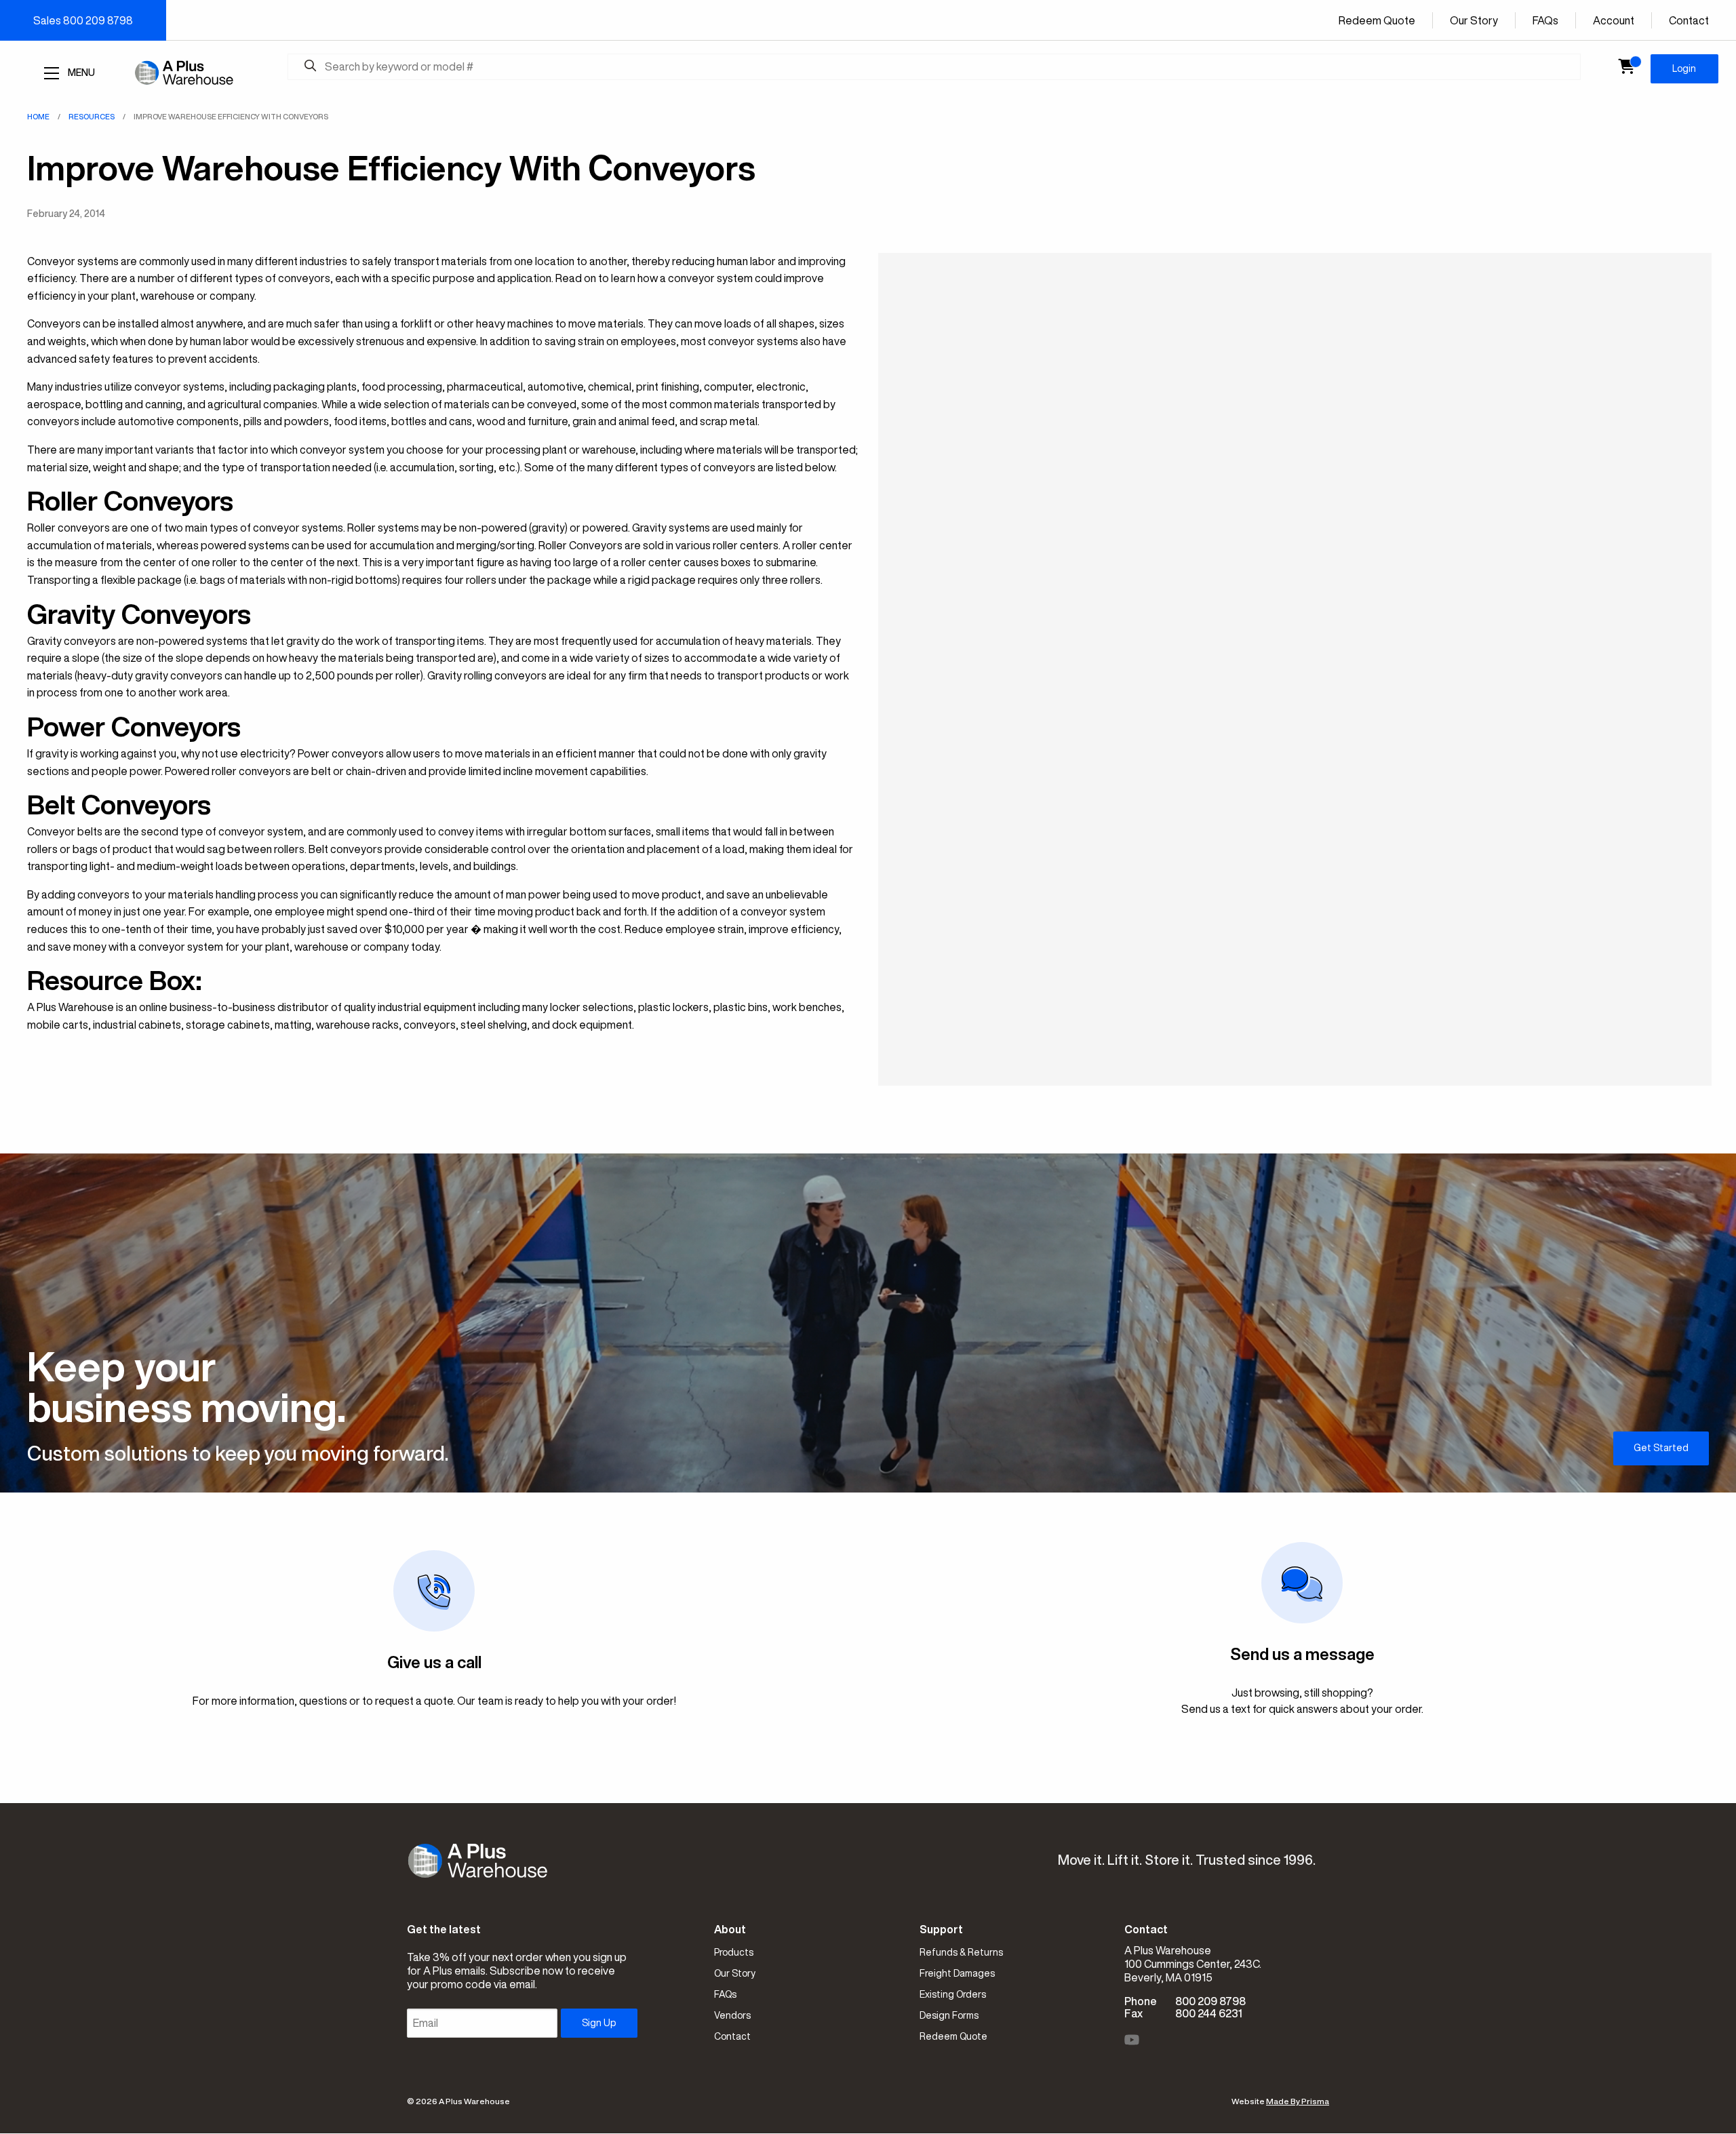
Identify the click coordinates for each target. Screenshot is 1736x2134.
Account (1614, 20)
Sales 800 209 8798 (83, 20)
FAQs (1545, 20)
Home (38, 116)
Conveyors (54, 323)
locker (565, 1007)
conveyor (158, 387)
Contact (1689, 20)
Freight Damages (957, 1973)
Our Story (1474, 20)
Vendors (732, 2015)
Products (734, 1952)
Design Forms (949, 2015)
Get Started (1661, 1448)
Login (1684, 68)
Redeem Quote (1377, 20)
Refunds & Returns (961, 1952)
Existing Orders (953, 1994)
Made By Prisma (1298, 2101)
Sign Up (599, 2023)
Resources (92, 116)
